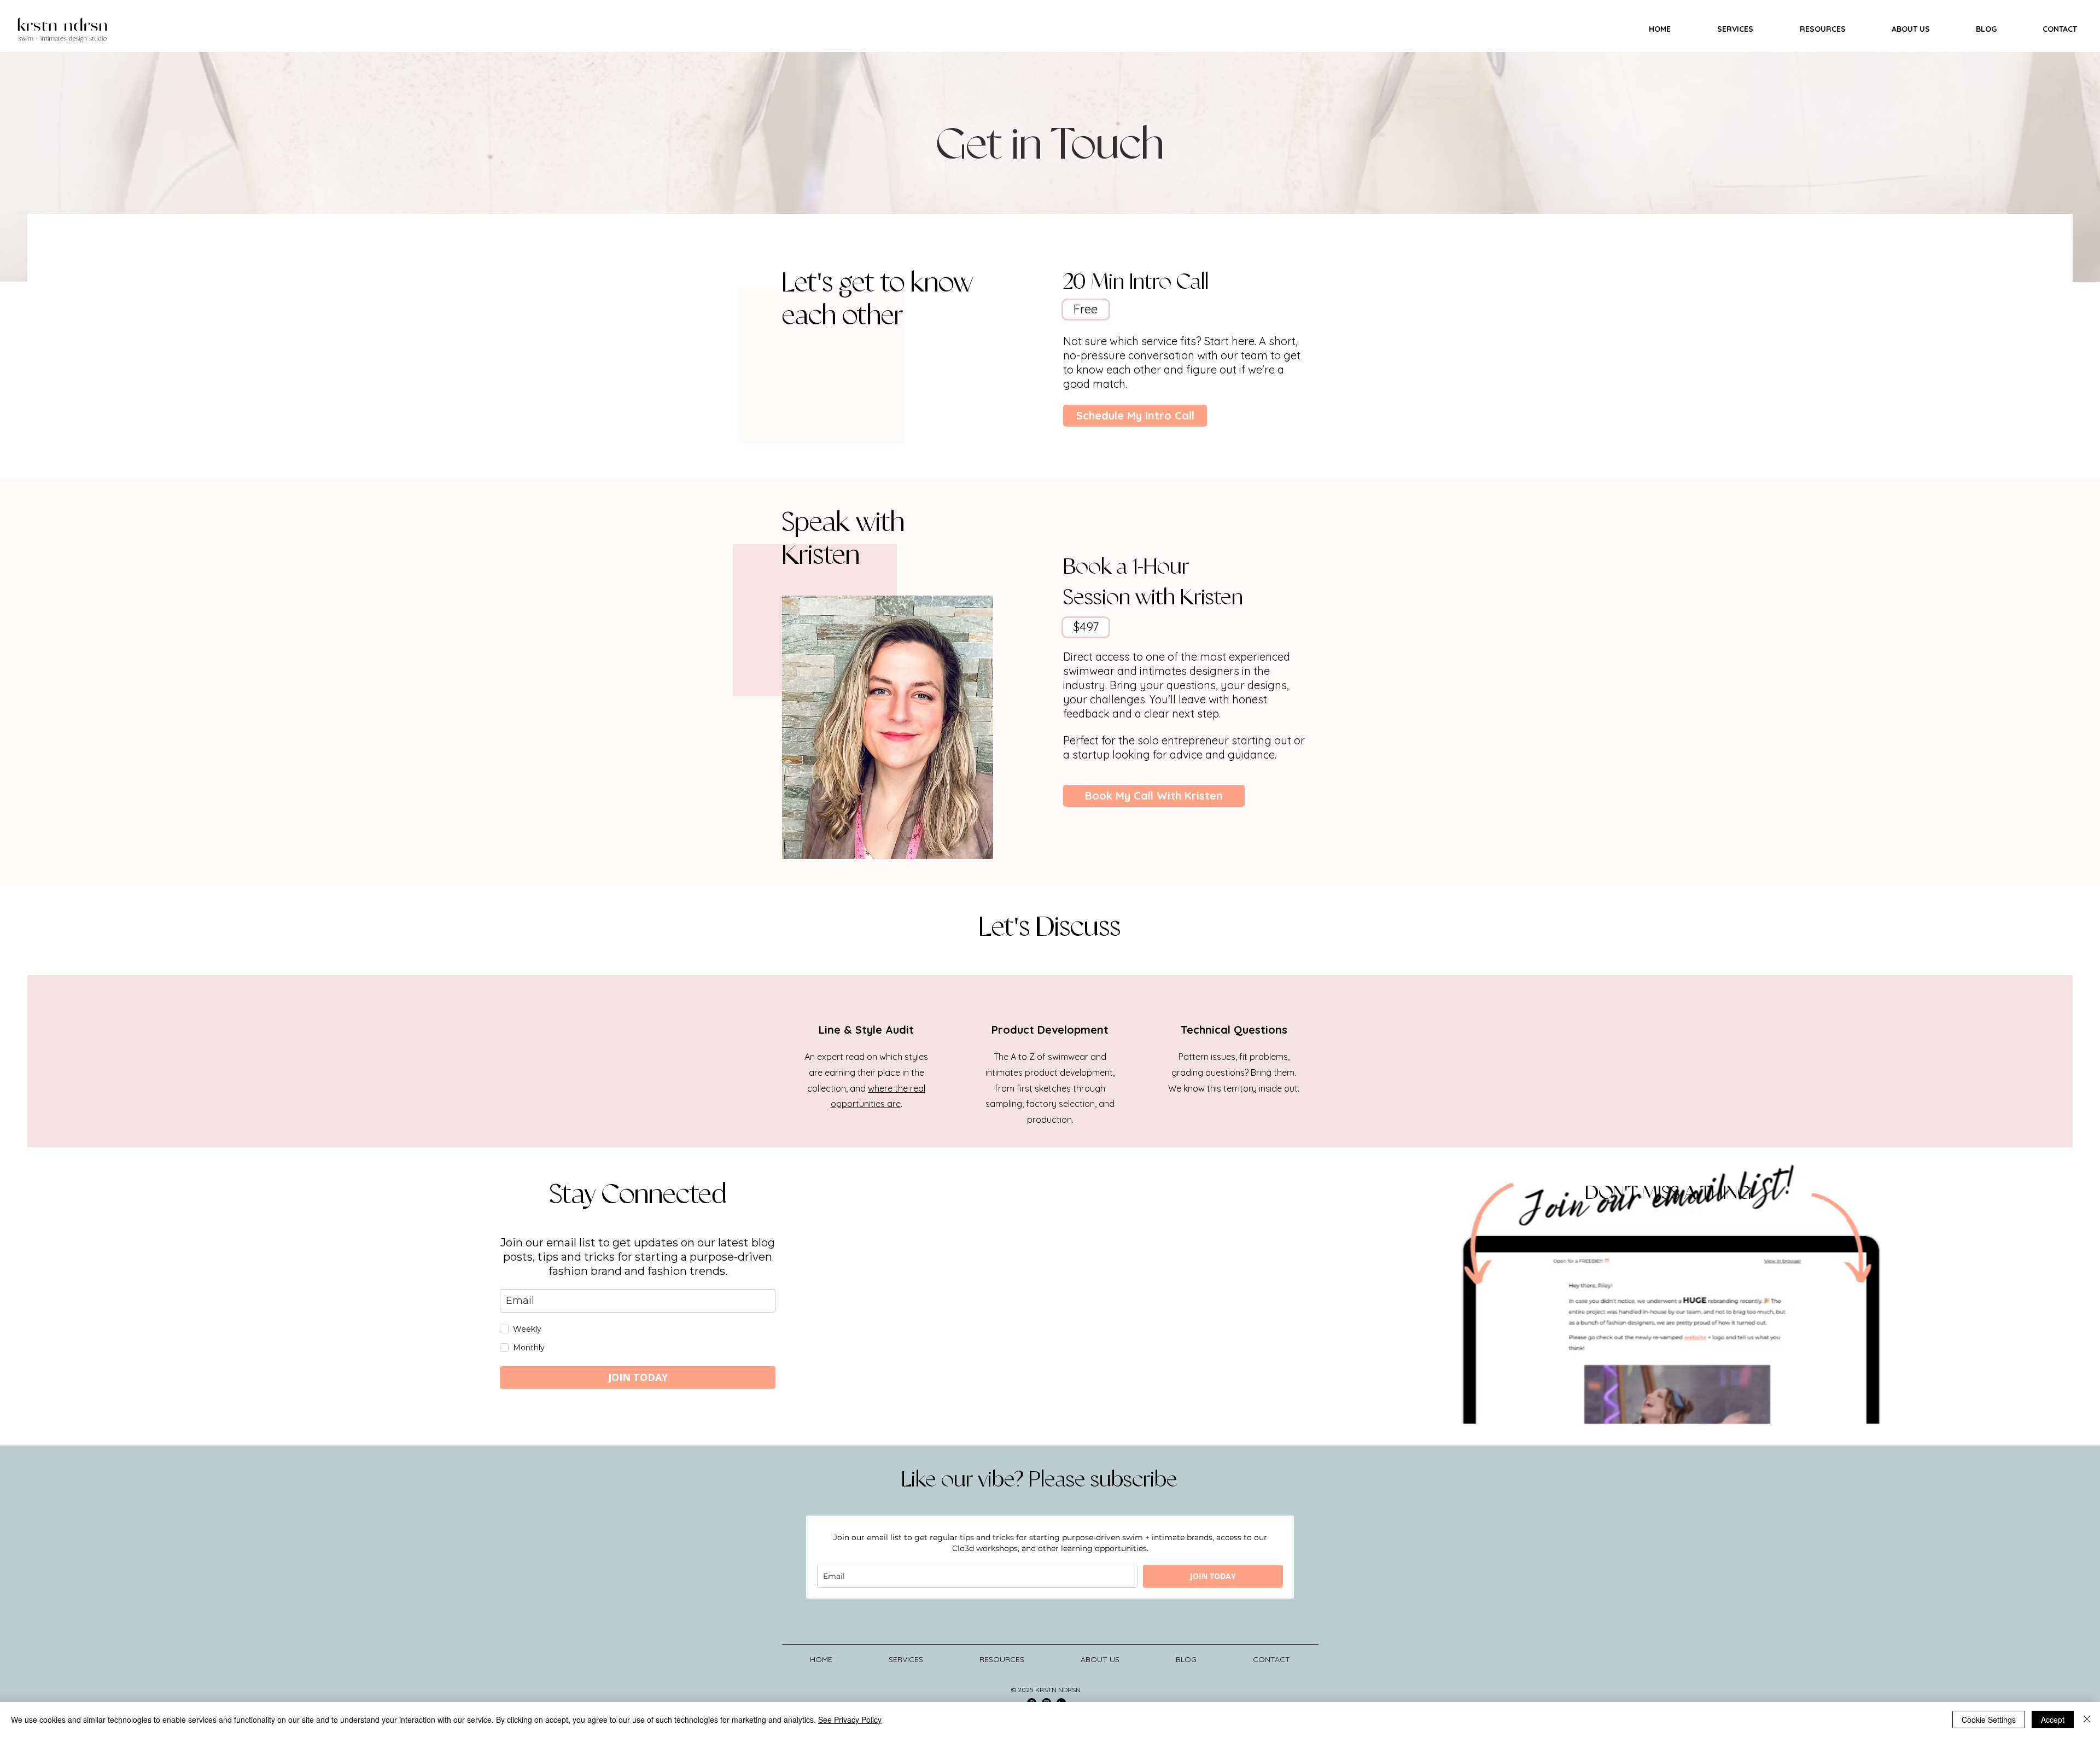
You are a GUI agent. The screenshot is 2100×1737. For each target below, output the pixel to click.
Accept (2053, 1719)
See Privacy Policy (850, 1719)
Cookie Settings (1989, 1719)
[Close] (2087, 1719)
